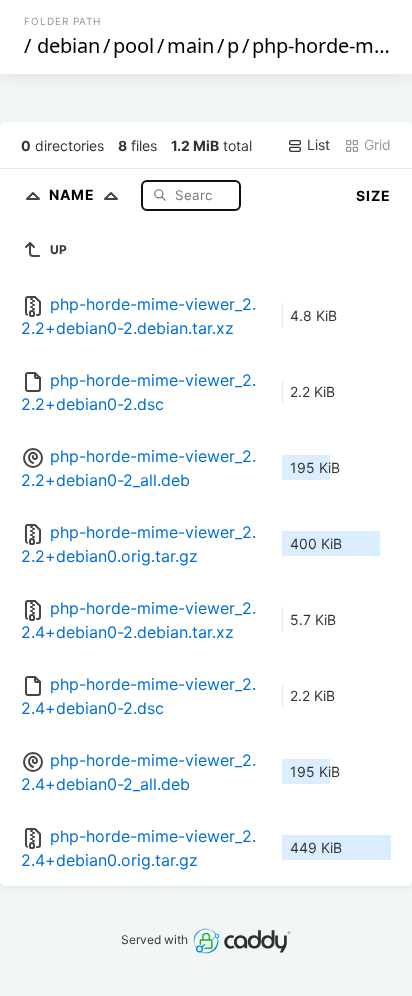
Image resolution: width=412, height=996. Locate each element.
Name (74, 194)
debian (68, 45)
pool (133, 45)
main (190, 45)
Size (373, 195)
